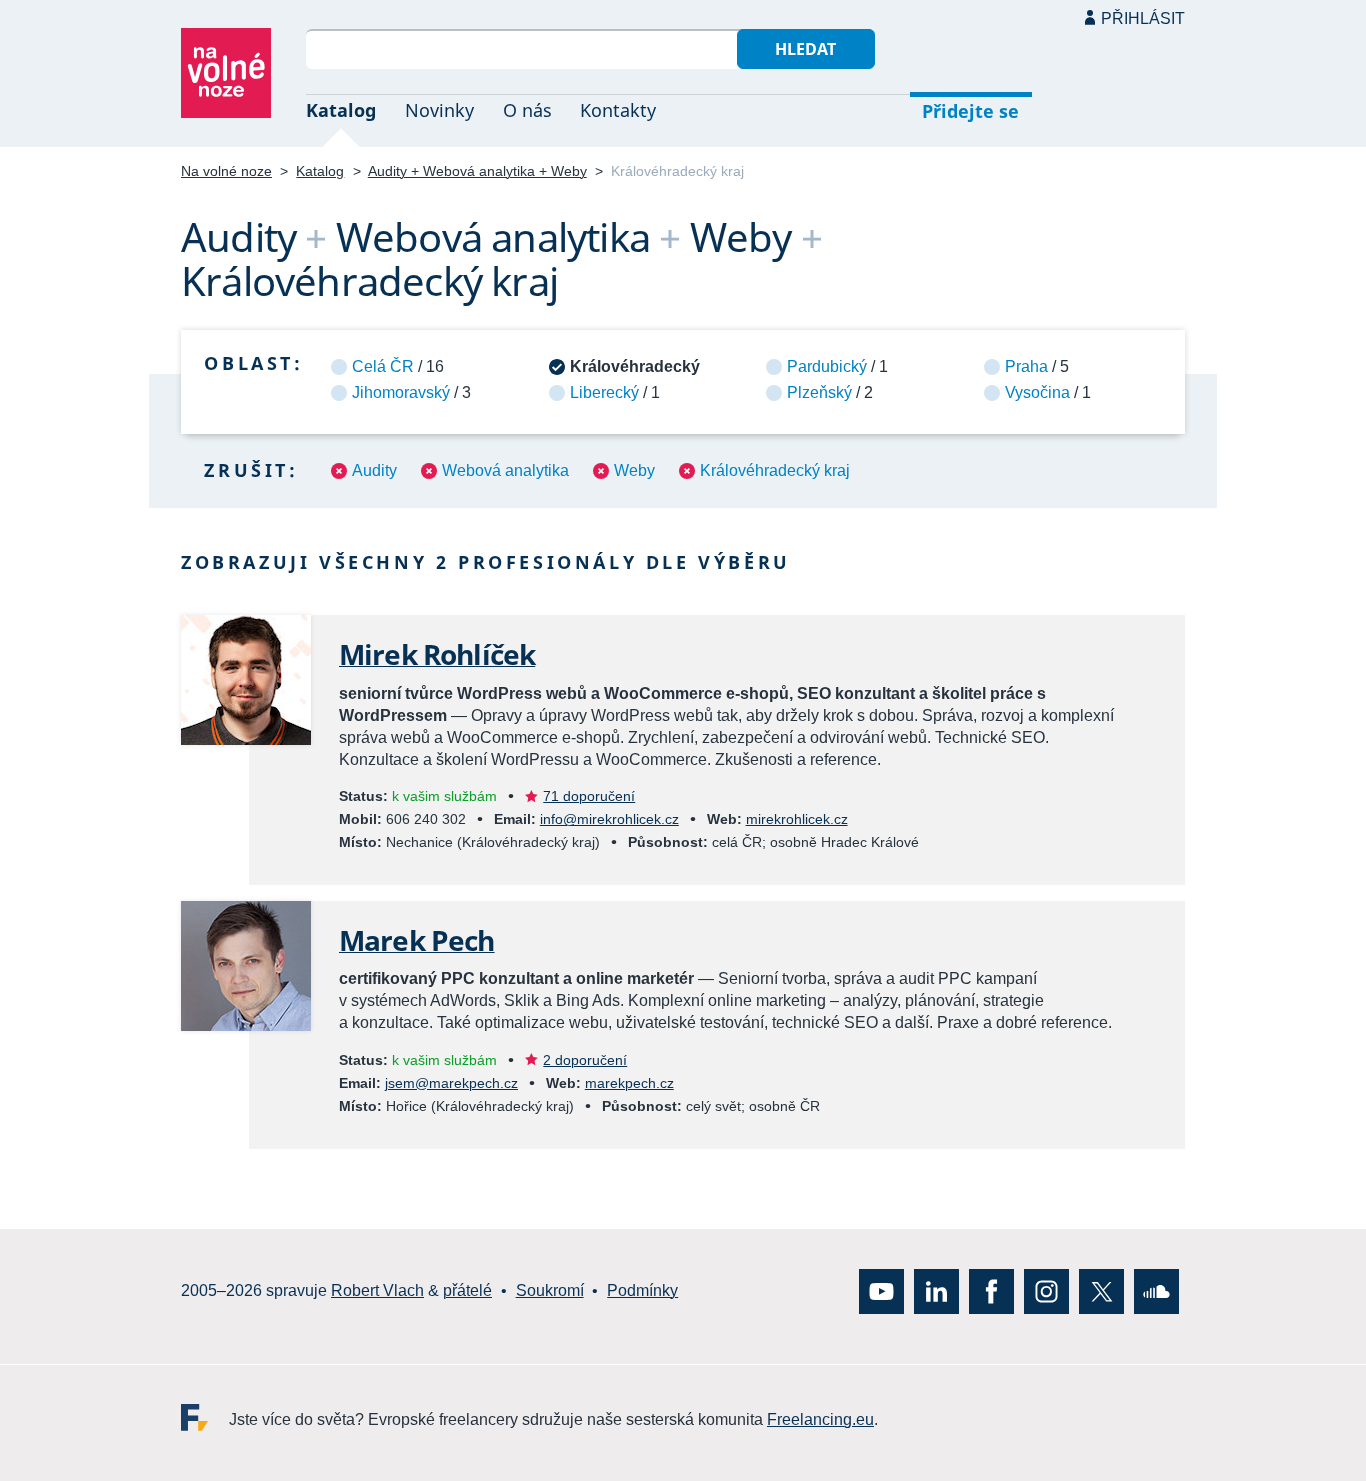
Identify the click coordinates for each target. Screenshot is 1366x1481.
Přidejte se (970, 111)
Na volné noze (226, 171)
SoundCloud (1156, 1290)
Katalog (341, 110)
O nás (527, 110)
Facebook (991, 1290)
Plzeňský (819, 392)
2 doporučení (585, 1060)
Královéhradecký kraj (775, 470)
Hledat (805, 49)
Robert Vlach (377, 1290)
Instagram (1046, 1290)
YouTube (881, 1290)
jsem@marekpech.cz (451, 1083)
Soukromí (550, 1290)
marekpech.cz (629, 1083)
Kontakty (618, 110)
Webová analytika (505, 470)
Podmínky (642, 1290)
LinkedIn (936, 1290)
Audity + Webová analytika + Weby (477, 171)
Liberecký (604, 392)
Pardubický (827, 366)
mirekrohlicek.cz (797, 819)
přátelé (467, 1290)
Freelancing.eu (205, 1416)
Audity (374, 470)
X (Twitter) (1101, 1290)
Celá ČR (383, 366)
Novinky (439, 110)
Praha (1026, 366)
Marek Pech (417, 940)
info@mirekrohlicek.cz (609, 819)
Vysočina (1037, 392)
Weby (634, 470)
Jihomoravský (401, 392)
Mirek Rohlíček (437, 654)
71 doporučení (589, 796)
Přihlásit (1143, 18)
